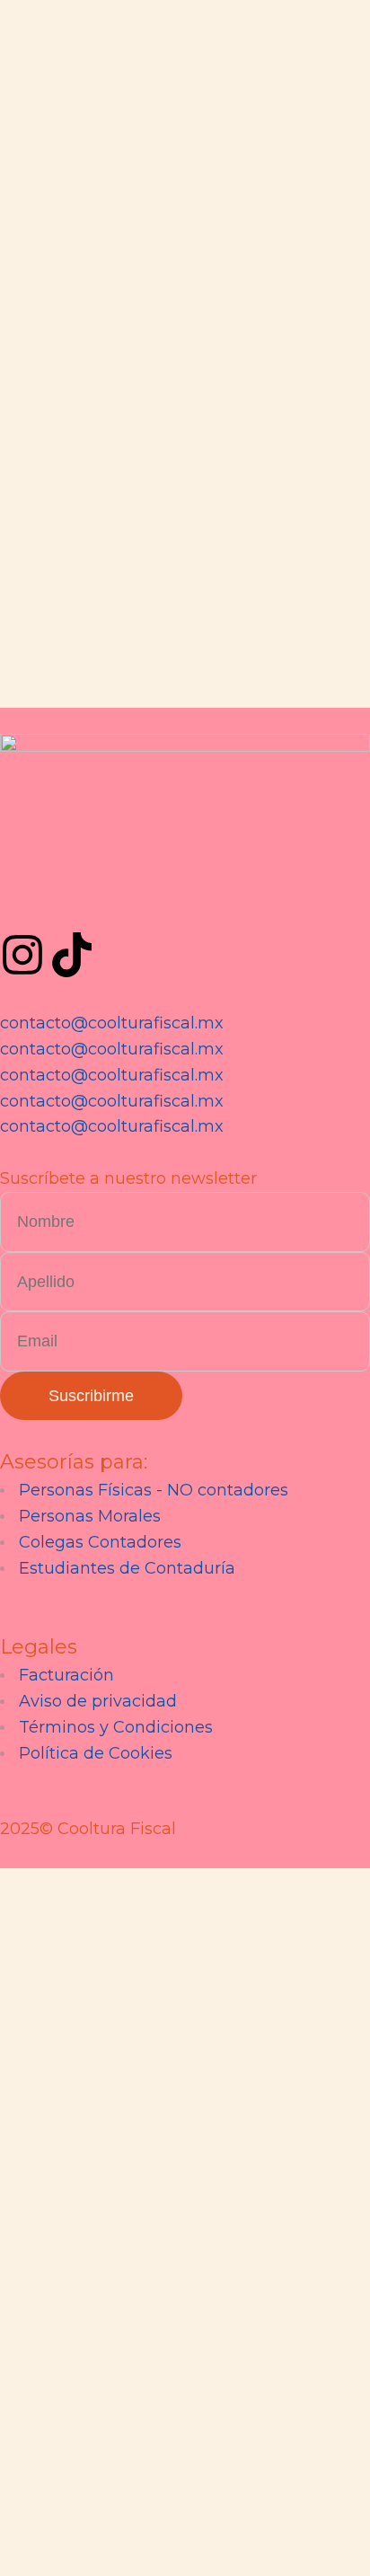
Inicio (24, 892)
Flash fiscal (338, 906)
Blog (276, 892)
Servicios (198, 892)
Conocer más (103, 906)
